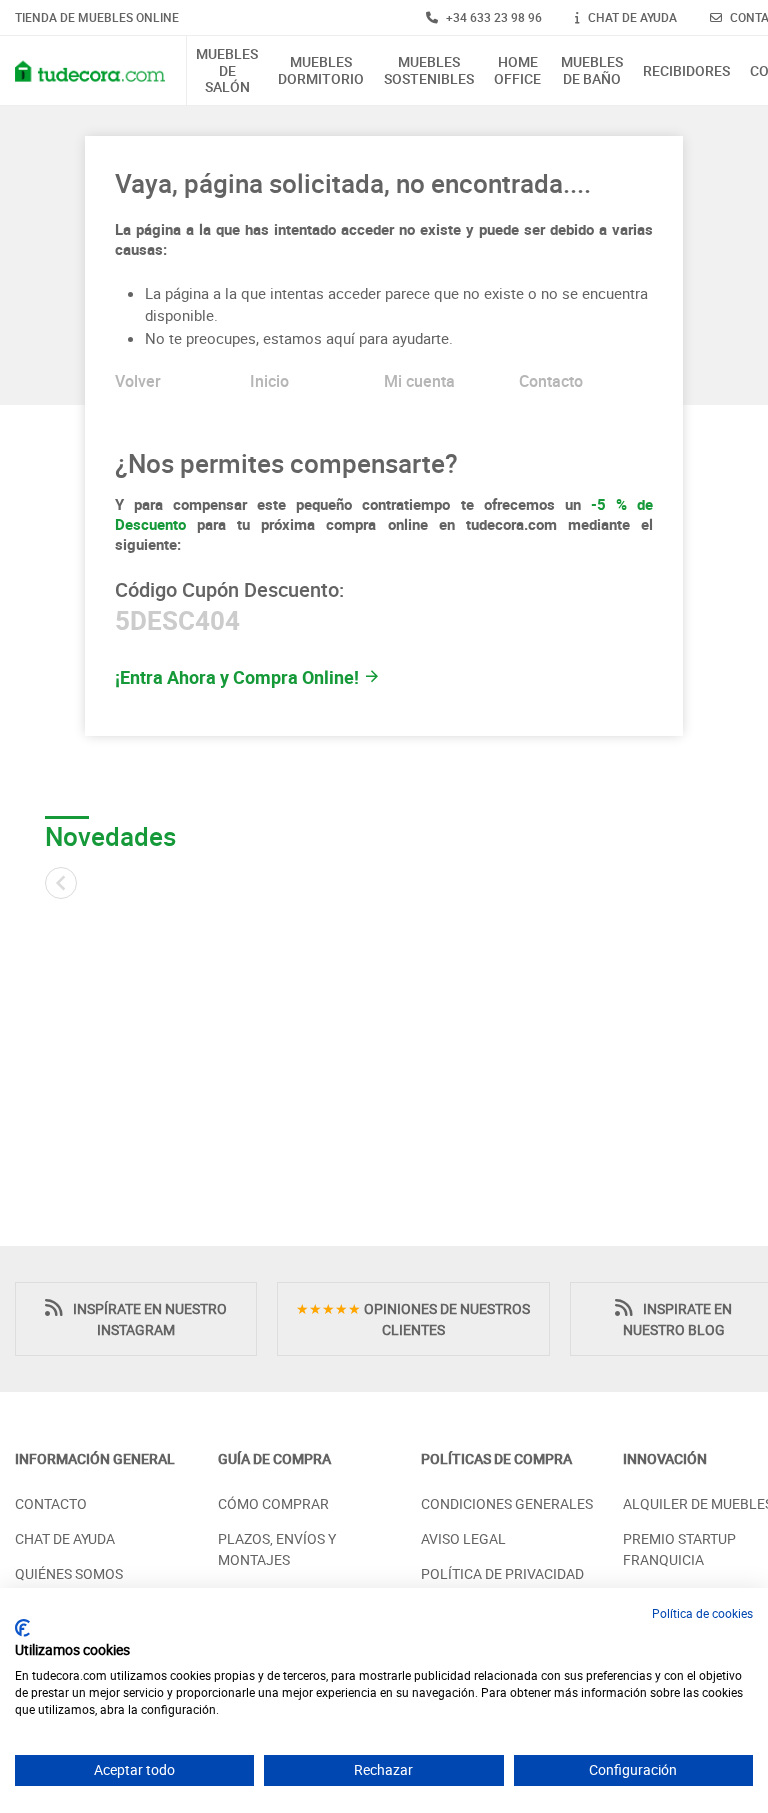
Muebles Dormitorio (321, 71)
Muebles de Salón (227, 71)
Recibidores (686, 71)
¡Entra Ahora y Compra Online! (239, 677)
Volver (138, 381)
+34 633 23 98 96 (492, 17)
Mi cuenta (419, 381)
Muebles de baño (592, 71)
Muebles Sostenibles (429, 71)
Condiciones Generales (507, 1503)
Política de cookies (702, 1613)
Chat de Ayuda (65, 1538)
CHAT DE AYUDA (631, 17)
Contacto (551, 381)
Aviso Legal (463, 1538)
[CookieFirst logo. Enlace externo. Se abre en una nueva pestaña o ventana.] (22, 1628)
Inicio (269, 381)
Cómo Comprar (273, 1503)
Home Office (517, 71)
